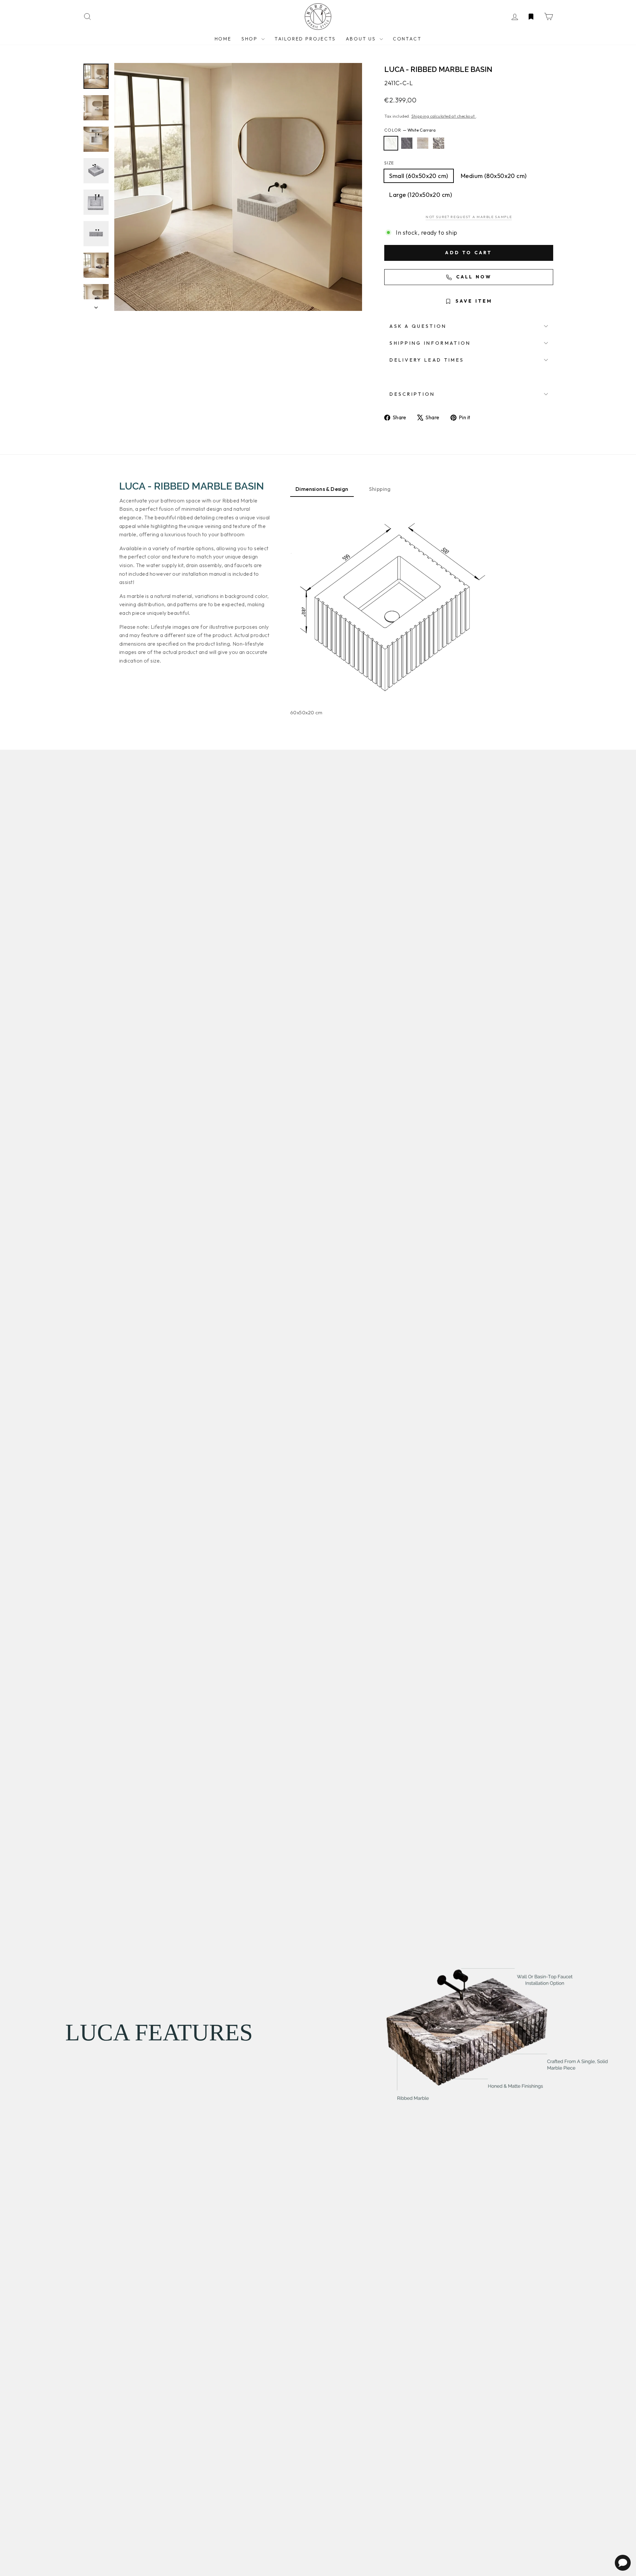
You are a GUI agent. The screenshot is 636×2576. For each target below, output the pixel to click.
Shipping (380, 489)
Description (412, 394)
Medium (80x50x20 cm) (494, 176)
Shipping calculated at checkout (444, 116)
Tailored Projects (305, 39)
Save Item (473, 301)
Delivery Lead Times (427, 360)
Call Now (473, 277)
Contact (407, 39)
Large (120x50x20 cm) (421, 195)
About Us (362, 39)
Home (223, 39)
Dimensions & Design (322, 489)
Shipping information (430, 343)
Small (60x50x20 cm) (419, 176)
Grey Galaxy (407, 143)
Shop (251, 39)
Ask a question (418, 326)
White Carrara (391, 143)
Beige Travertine (423, 143)
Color (410, 130)
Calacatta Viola (439, 143)
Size (389, 163)
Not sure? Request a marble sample (469, 217)
